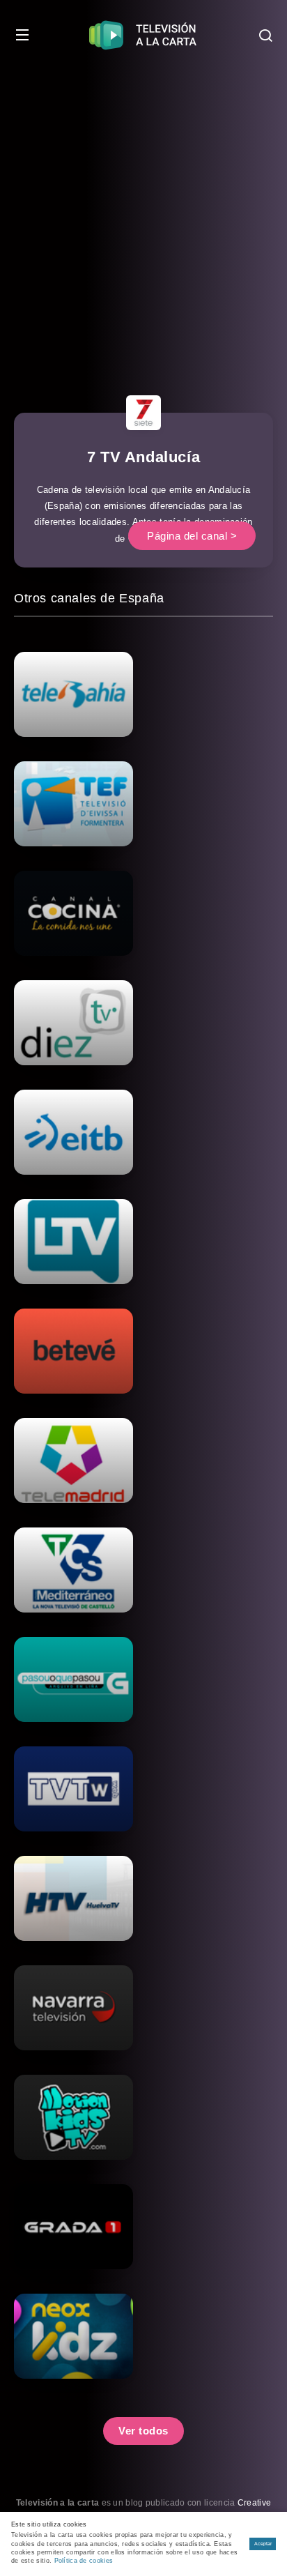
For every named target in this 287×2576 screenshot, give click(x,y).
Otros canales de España (89, 598)
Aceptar (263, 2544)
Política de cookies (84, 2561)
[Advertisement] (143, 220)
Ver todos (143, 2431)
